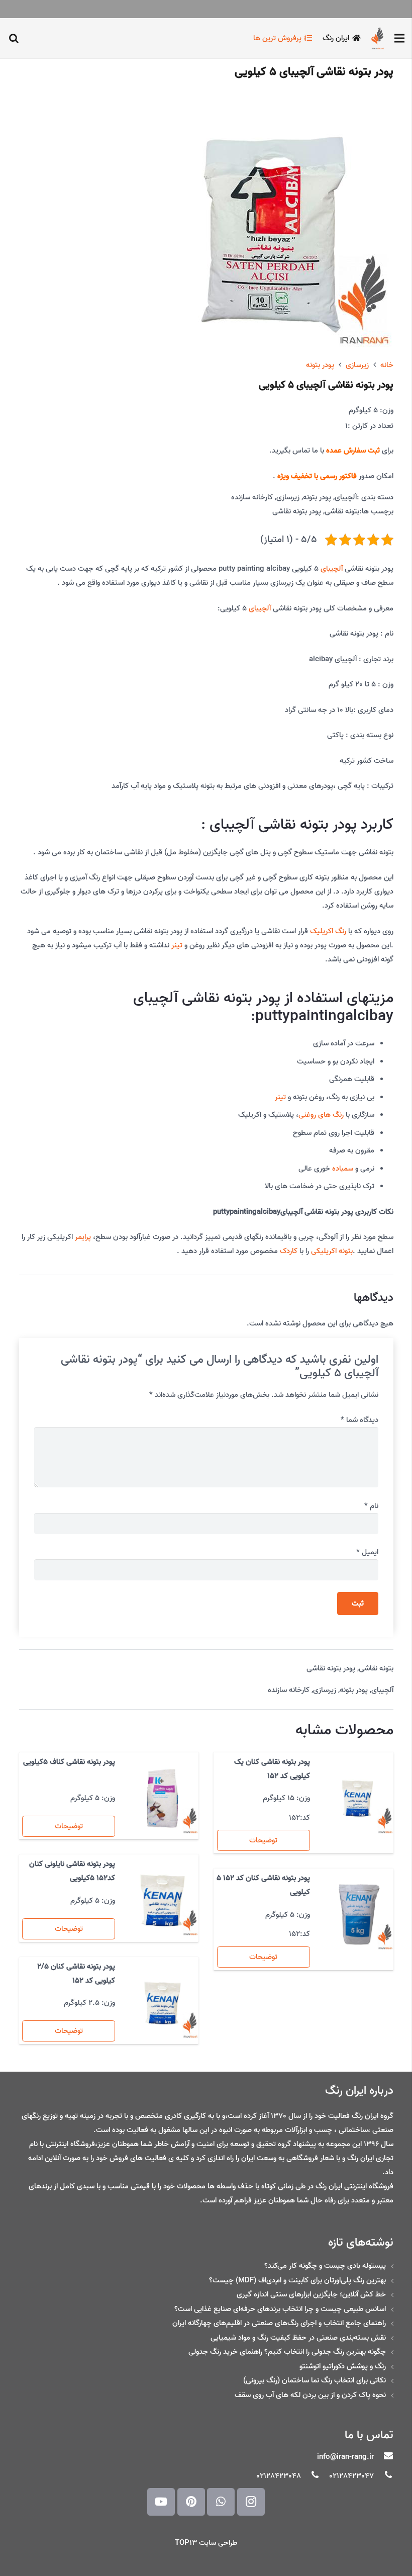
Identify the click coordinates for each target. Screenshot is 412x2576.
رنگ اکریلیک (328, 931)
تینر (177, 945)
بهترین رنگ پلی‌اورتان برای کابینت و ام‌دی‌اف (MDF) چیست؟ (297, 2280)
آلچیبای (346, 497)
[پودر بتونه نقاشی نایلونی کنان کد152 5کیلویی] (163, 1900)
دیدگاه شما (359, 1420)
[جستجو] (14, 38)
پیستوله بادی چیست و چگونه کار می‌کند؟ (325, 2266)
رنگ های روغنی (321, 1115)
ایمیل (367, 1552)
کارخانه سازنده (252, 497)
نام (371, 1506)
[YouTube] (161, 2502)
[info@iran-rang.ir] (383, 2457)
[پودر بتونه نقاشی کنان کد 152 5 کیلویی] (357, 1915)
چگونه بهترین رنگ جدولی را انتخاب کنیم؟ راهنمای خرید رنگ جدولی (287, 2352)
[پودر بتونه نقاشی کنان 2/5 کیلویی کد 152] (163, 2003)
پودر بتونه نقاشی (297, 511)
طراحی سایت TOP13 (206, 2543)
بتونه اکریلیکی (332, 1251)
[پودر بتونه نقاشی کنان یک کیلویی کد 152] (357, 1798)
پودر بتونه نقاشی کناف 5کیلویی (69, 1762)
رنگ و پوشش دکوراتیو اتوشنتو (343, 2366)
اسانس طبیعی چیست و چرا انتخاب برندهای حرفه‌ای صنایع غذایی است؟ (280, 2309)
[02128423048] (311, 2476)
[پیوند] (378, 38)
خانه (387, 365)
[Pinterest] (191, 2502)
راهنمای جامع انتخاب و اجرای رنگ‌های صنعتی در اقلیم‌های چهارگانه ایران (279, 2323)
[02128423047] (383, 2476)
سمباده (343, 1169)
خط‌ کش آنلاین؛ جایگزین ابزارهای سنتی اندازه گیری (311, 2294)
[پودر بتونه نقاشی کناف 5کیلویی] (163, 1798)
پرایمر (83, 1237)
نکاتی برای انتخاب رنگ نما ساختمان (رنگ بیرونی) (315, 2380)
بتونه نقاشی (342, 511)
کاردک (289, 1251)
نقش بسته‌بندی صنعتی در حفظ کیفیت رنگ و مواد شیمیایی (298, 2338)
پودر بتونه (320, 365)
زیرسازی (357, 365)
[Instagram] (251, 2502)
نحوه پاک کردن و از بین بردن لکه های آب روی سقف (310, 2395)
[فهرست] (399, 38)
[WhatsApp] (221, 2502)
